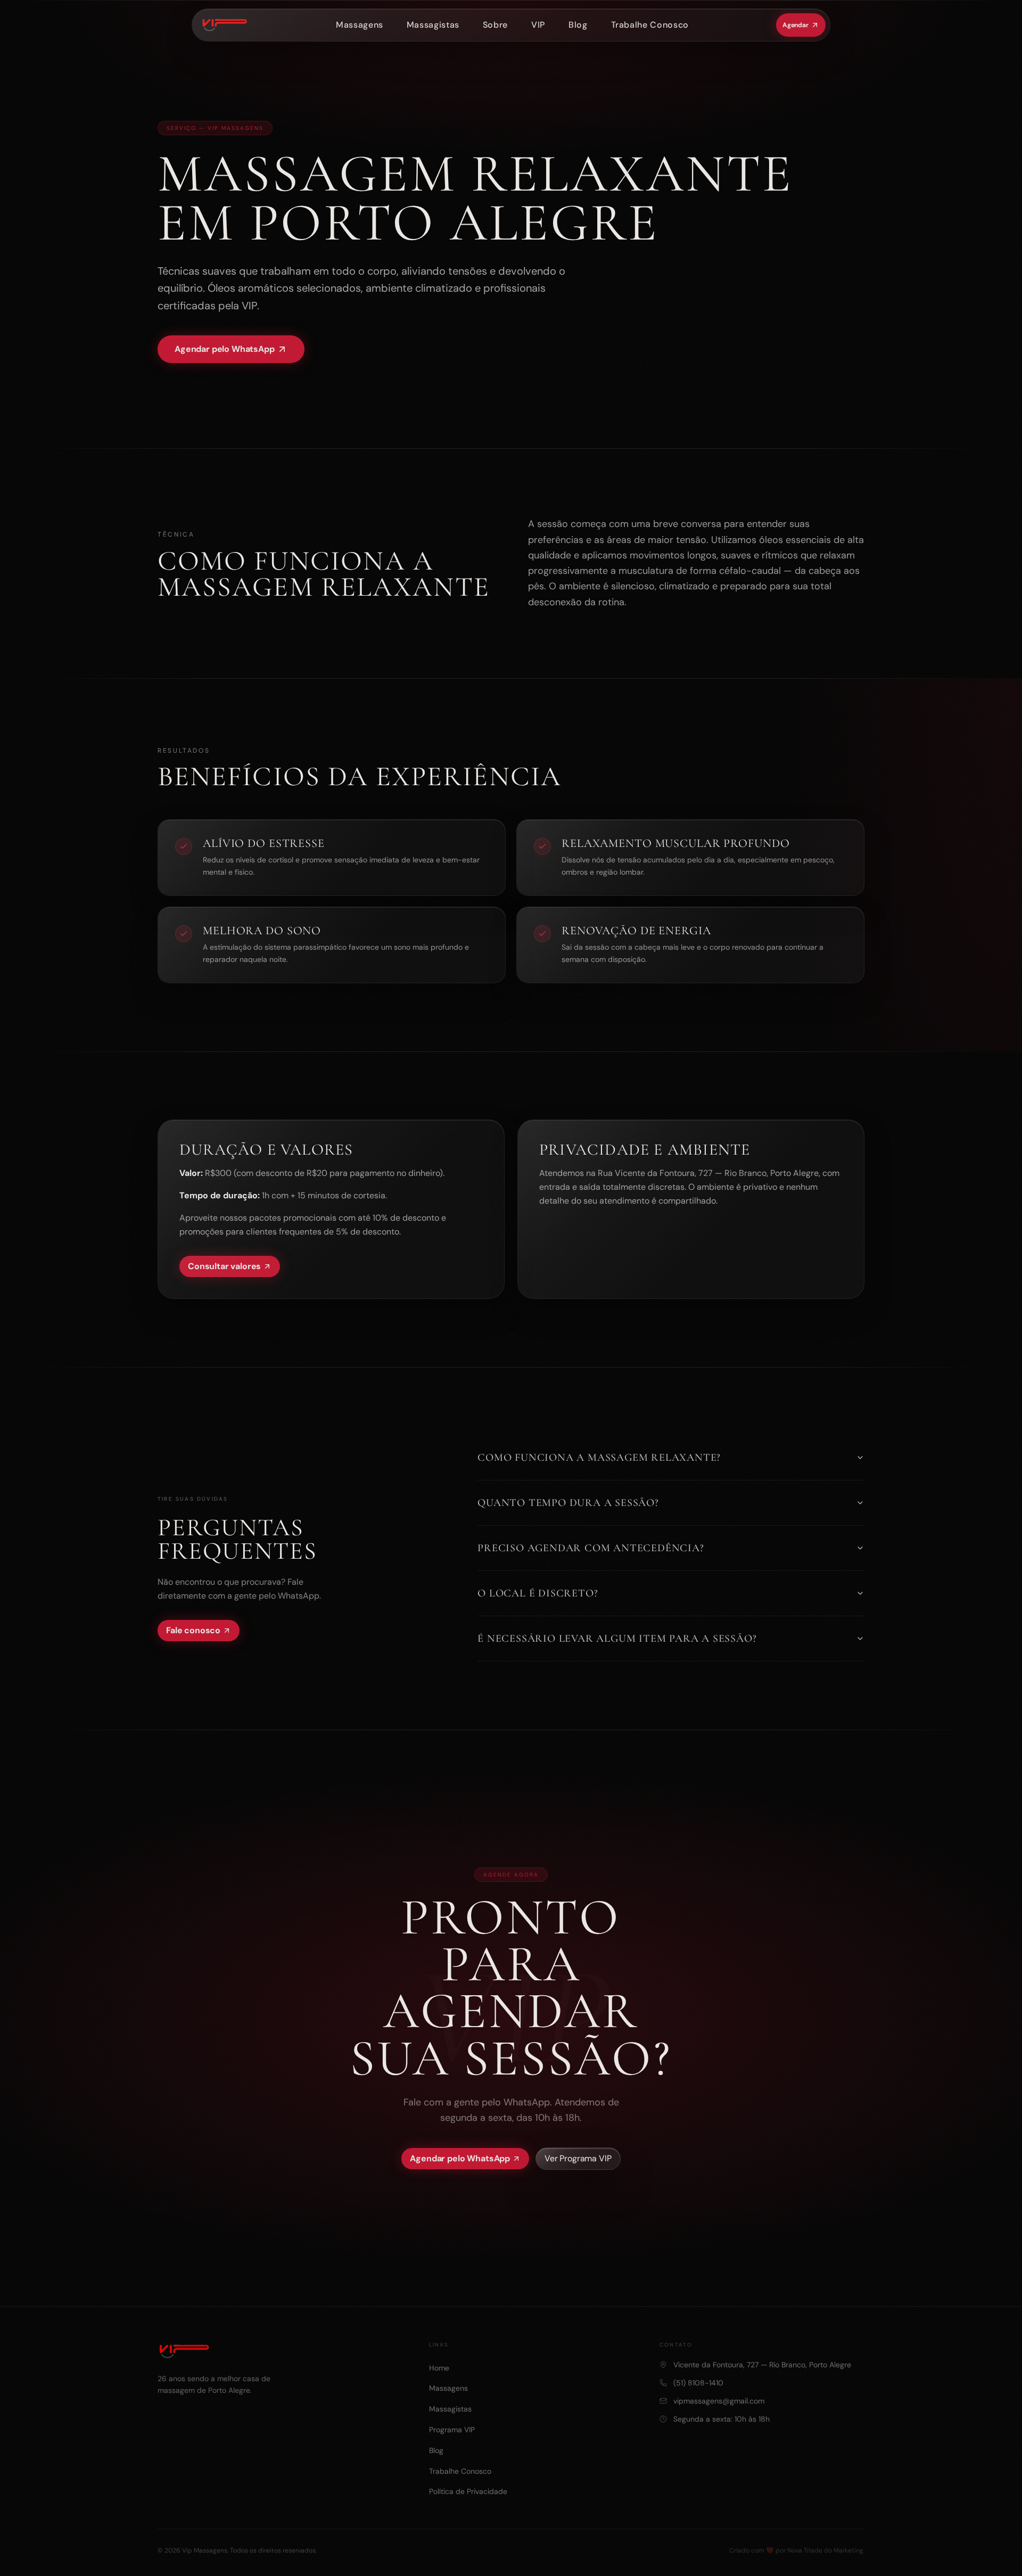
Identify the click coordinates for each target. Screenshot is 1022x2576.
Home (439, 2368)
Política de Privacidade (468, 2491)
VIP (538, 25)
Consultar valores (224, 1266)
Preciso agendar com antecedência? (591, 1548)
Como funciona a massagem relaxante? (599, 1458)
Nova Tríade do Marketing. (826, 2550)
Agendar (796, 25)
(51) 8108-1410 (698, 2383)
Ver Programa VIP (578, 2158)
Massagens (360, 25)
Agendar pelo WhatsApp (225, 349)
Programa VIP (452, 2430)
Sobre (495, 25)
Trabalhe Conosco (650, 25)
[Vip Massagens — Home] (222, 25)
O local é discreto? (538, 1593)
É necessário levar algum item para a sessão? (617, 1639)
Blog (578, 25)
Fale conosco (193, 1630)
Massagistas (433, 25)
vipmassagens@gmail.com (719, 2401)
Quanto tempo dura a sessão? (568, 1503)
